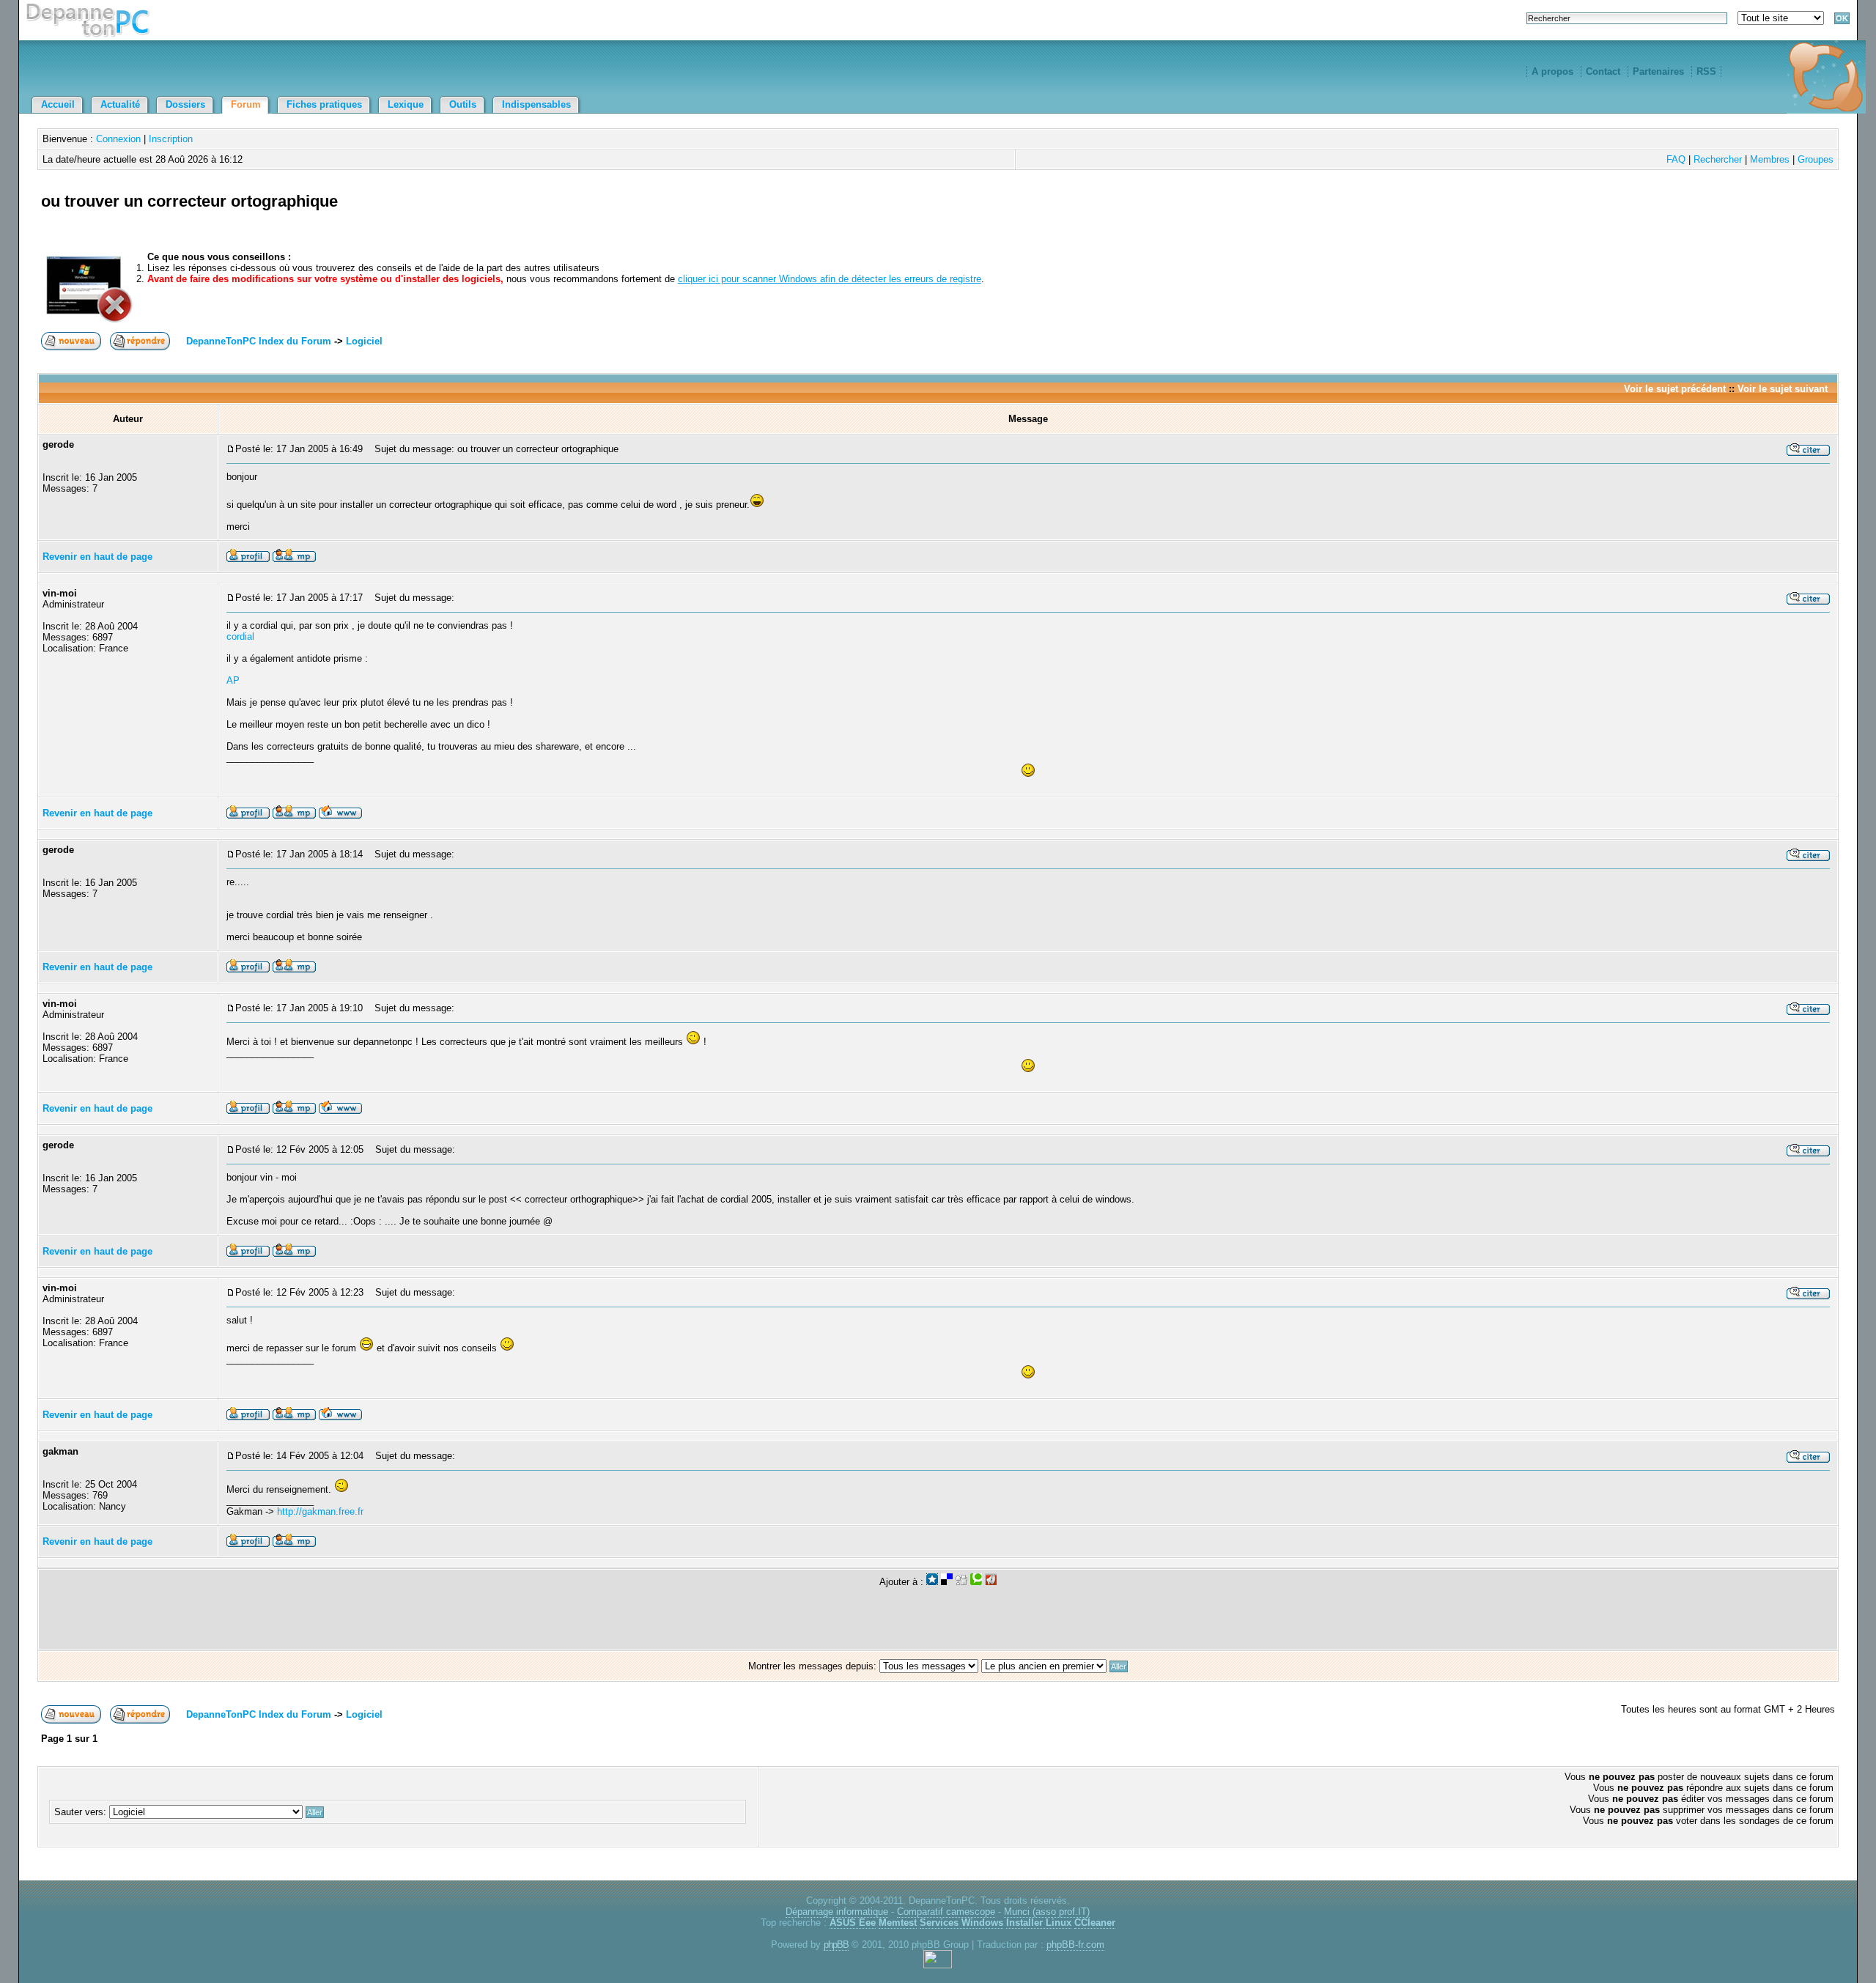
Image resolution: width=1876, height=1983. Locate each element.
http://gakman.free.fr (320, 1511)
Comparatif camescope (946, 1912)
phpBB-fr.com (1075, 1945)
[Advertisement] (1663, 218)
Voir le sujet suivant (1783, 389)
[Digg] (961, 1582)
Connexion (118, 139)
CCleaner (1095, 1923)
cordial (240, 636)
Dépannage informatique (837, 1912)
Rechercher (1718, 159)
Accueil (58, 104)
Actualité (120, 104)
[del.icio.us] (947, 1582)
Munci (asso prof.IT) (1047, 1912)
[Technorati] (976, 1582)
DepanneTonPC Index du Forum (259, 341)
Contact (1603, 71)
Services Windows (961, 1923)
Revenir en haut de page (97, 557)
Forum (246, 104)
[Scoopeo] (932, 1582)
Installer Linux (1039, 1923)
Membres (1770, 159)
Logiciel (364, 341)
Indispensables (536, 104)
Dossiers (185, 104)
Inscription (171, 139)
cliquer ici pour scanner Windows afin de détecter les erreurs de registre (830, 279)
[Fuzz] (991, 1582)
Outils (463, 104)
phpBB (836, 1945)
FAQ (1676, 159)
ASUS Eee (853, 1923)
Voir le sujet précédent (1675, 389)
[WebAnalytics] (938, 1965)
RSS (1706, 71)
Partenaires (1658, 71)
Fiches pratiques (324, 104)
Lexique (406, 104)
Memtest (898, 1923)
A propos (1552, 71)
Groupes (1816, 159)
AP (233, 680)
